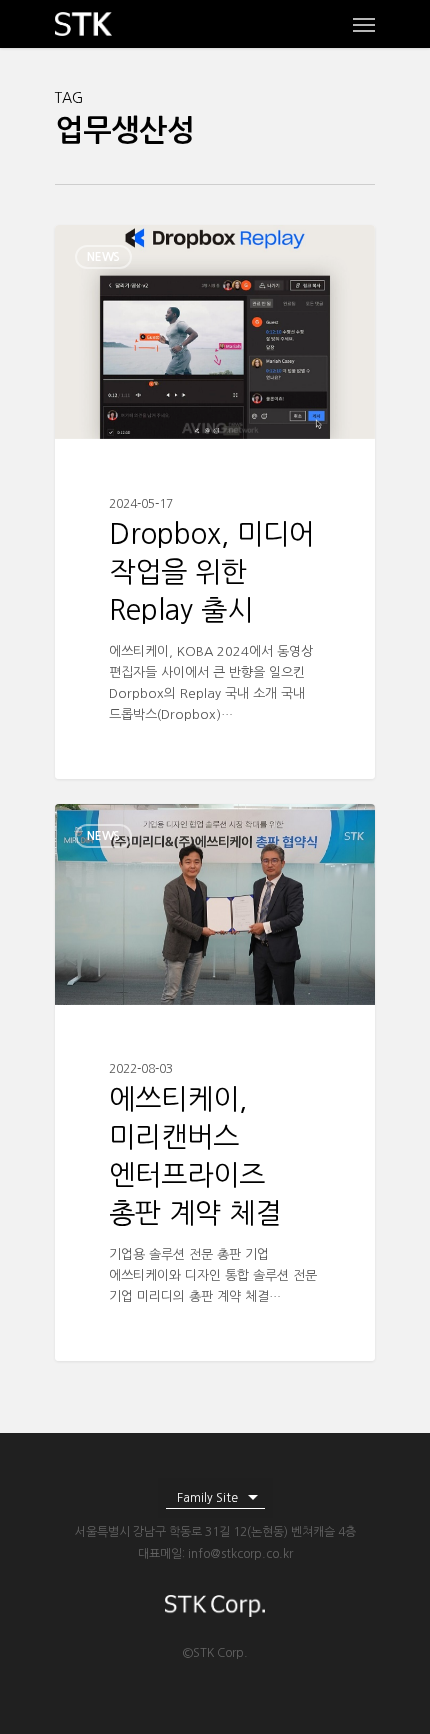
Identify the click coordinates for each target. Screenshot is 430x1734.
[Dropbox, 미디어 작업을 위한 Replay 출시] (215, 502)
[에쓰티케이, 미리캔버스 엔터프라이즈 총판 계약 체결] (215, 1082)
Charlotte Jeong (140, 248)
